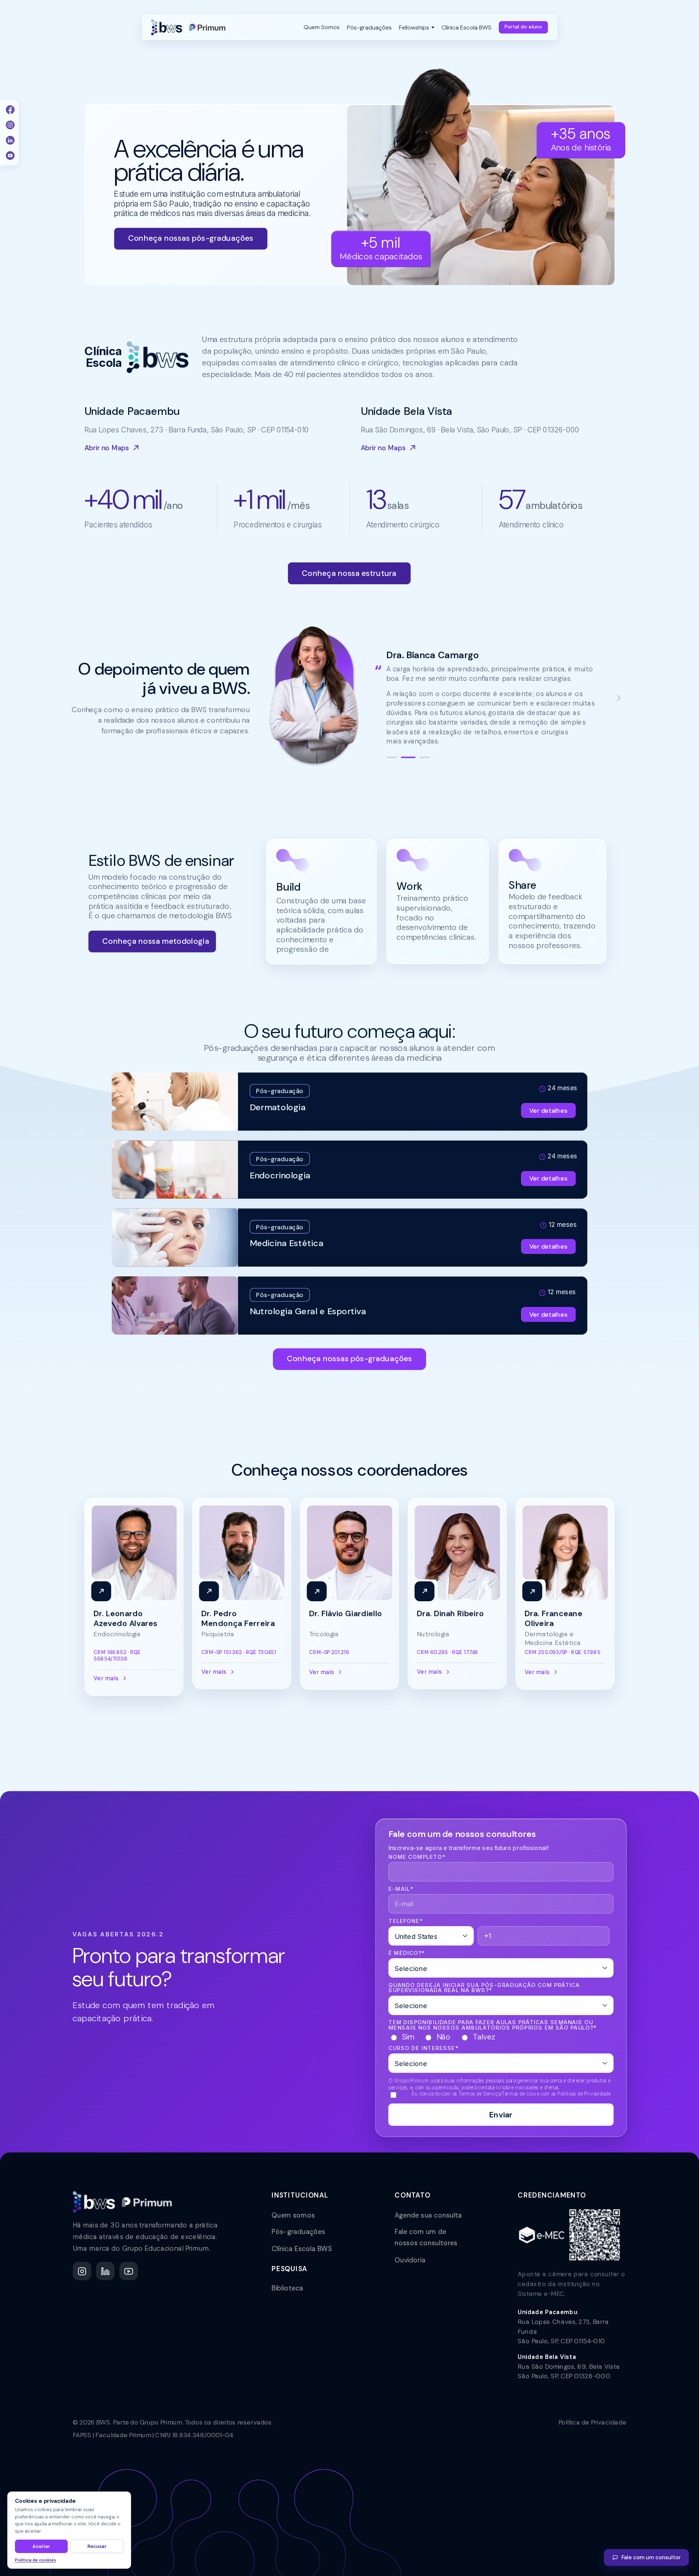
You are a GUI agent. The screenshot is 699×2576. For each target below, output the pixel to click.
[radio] (401, 2037)
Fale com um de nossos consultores (426, 2237)
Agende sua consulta (428, 2215)
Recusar (97, 2546)
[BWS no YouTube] (129, 2271)
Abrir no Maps (107, 448)
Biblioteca (287, 2288)
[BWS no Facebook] (10, 110)
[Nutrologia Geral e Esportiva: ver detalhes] (350, 1305)
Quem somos (293, 2215)
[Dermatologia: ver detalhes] (350, 1102)
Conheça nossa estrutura (349, 573)
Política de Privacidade (593, 2422)
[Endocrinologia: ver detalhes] (350, 1170)
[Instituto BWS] (188, 27)
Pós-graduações (298, 2232)
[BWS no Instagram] (82, 2271)
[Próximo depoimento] (618, 698)
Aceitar (41, 2546)
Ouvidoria (410, 2260)
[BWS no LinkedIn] (105, 2271)
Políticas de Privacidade (584, 2094)
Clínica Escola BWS (302, 2249)
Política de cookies (35, 2560)
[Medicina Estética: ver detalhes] (350, 1237)
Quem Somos (322, 27)
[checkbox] (501, 2037)
